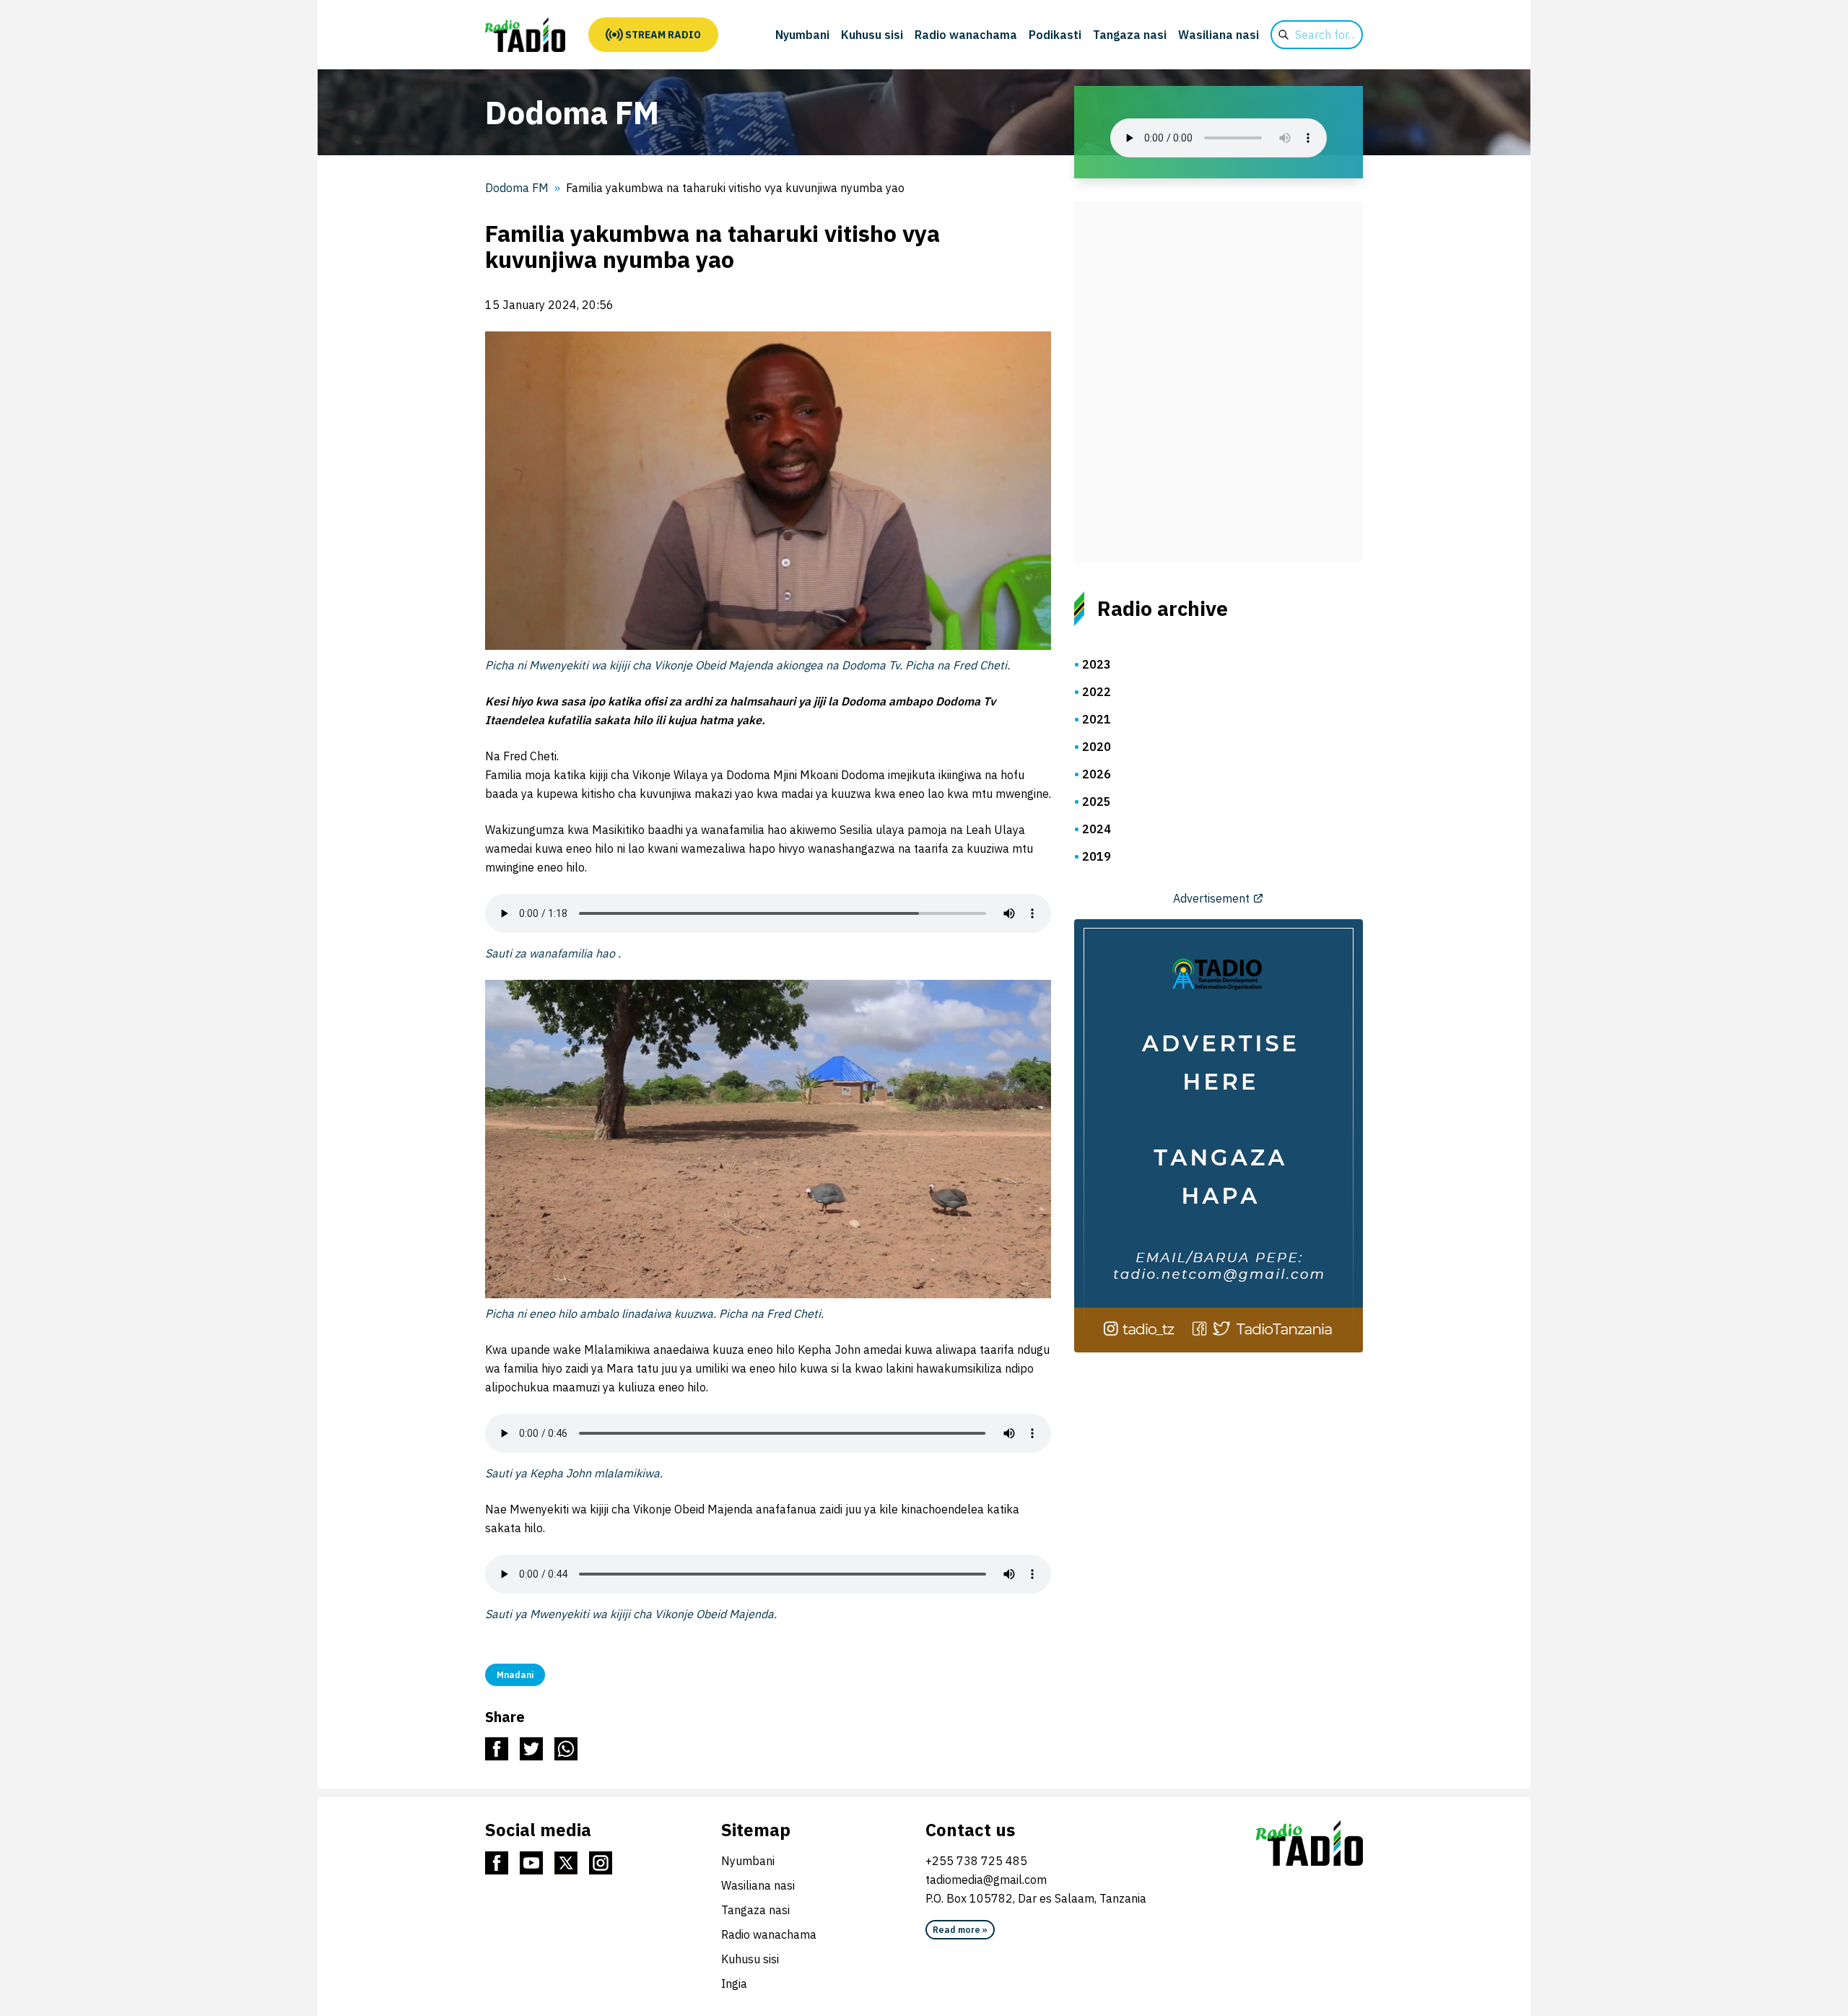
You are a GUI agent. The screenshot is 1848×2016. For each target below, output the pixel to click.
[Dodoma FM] (525, 35)
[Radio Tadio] (1309, 1843)
